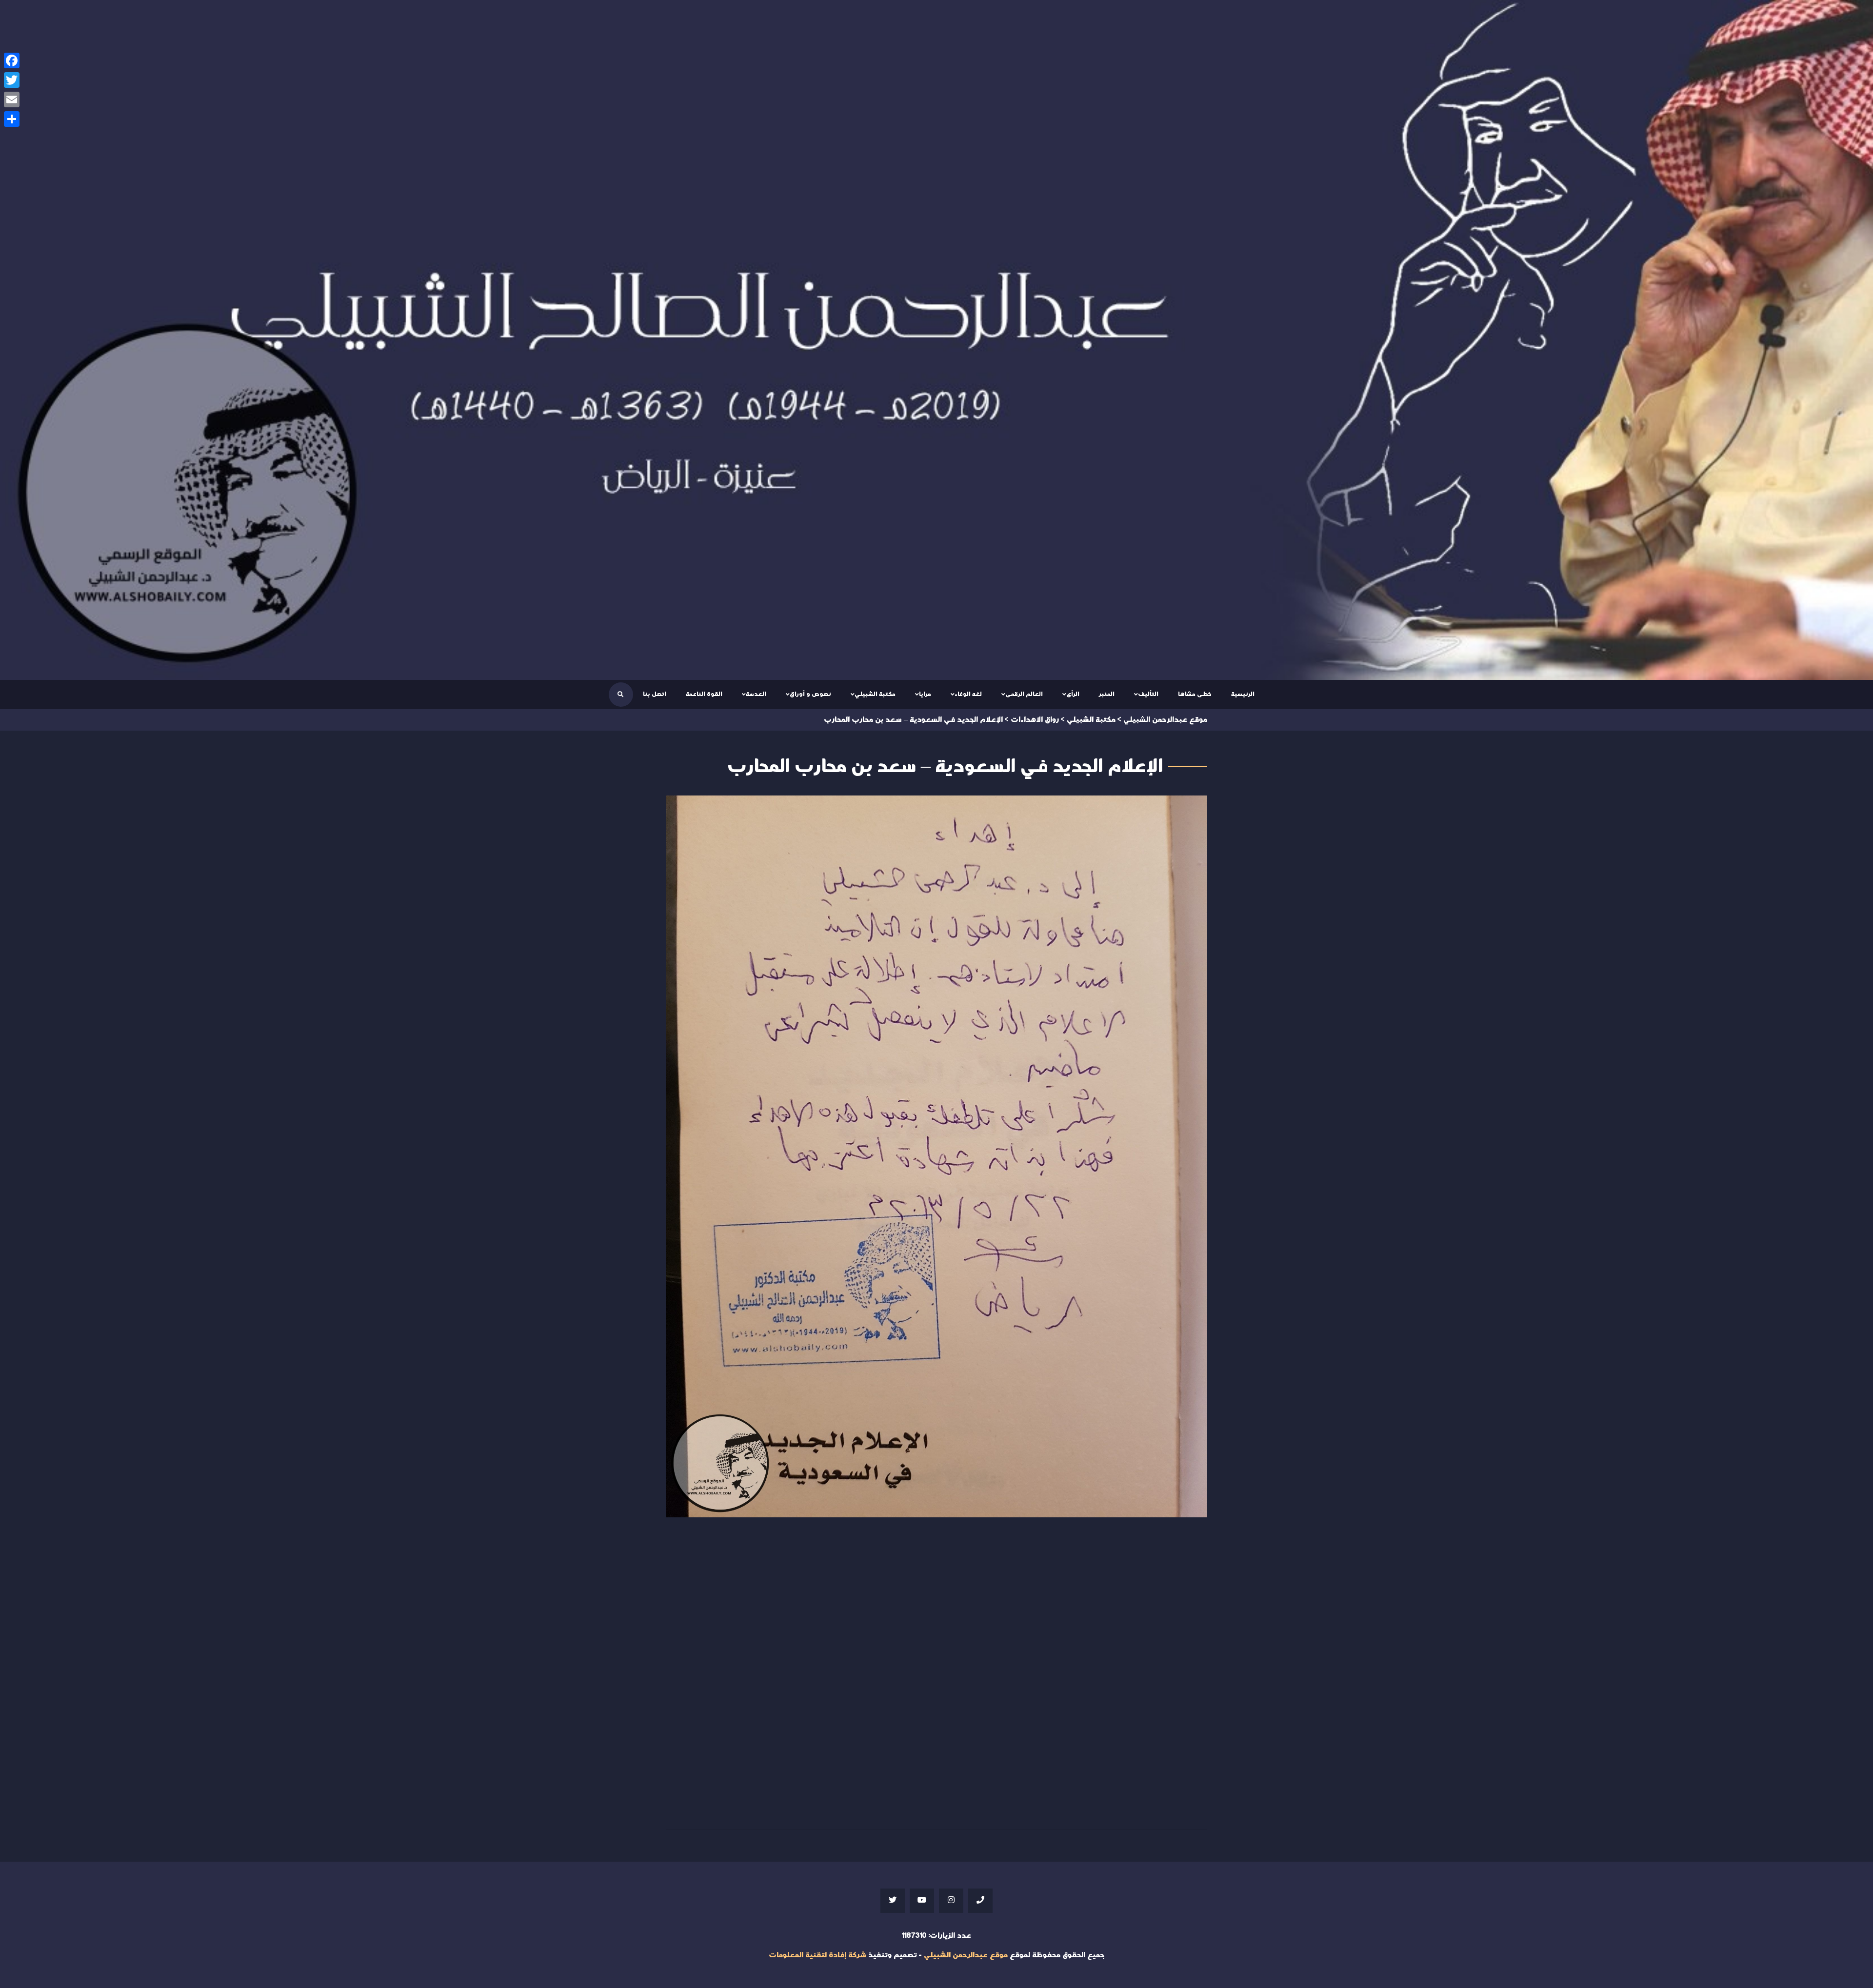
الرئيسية (1243, 694)
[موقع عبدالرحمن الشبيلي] (936, 340)
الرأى (1073, 694)
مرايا (925, 694)
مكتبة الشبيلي (875, 694)
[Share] (12, 119)
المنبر (1107, 694)
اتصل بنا (655, 694)
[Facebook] (12, 60)
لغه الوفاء (968, 694)
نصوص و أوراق (810, 694)
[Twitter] (12, 80)
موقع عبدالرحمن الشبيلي (966, 1955)
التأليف (1148, 694)
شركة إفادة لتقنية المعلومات (817, 1955)
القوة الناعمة (704, 694)
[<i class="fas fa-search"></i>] (620, 695)
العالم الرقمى (1024, 694)
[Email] (12, 99)
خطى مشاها (1195, 694)
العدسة (756, 694)
